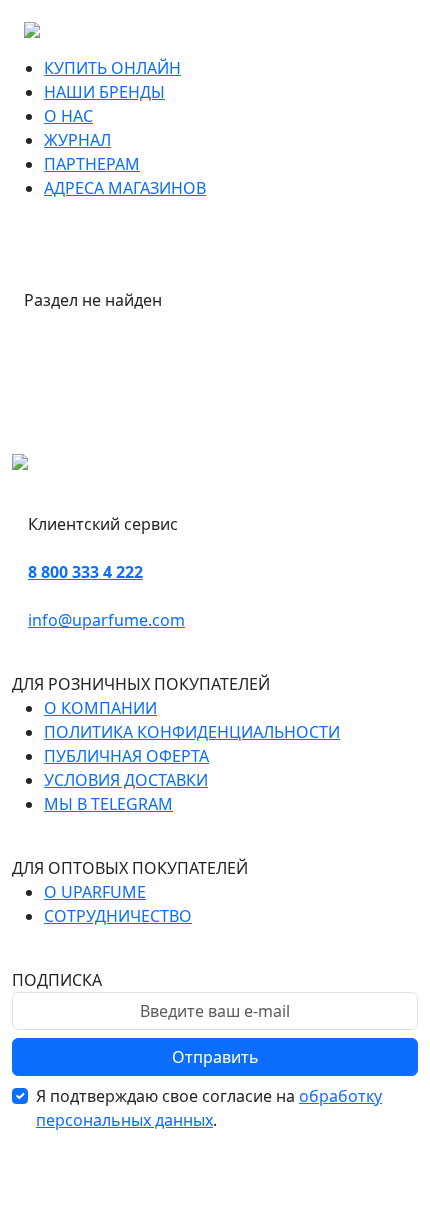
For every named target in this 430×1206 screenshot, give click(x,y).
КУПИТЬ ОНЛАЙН (112, 68)
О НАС (68, 116)
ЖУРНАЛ (77, 140)
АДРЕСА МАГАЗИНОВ (125, 188)
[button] (193, 68)
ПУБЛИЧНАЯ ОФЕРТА (126, 756)
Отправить (215, 1057)
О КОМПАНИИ (100, 708)
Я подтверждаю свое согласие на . (209, 1108)
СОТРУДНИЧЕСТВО (118, 916)
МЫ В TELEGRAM (108, 804)
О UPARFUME (95, 892)
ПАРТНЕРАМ (92, 164)
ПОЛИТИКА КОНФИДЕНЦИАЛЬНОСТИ (192, 732)
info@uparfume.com (106, 620)
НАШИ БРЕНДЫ (104, 92)
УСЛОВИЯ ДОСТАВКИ (126, 780)
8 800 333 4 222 (85, 572)
